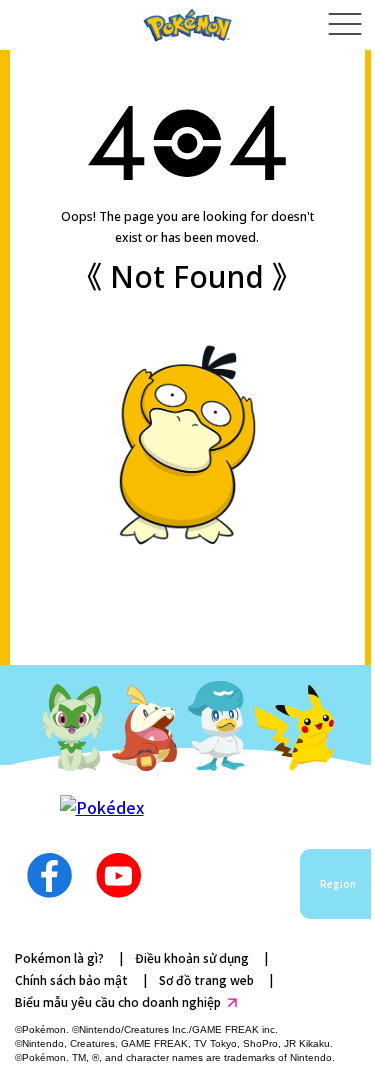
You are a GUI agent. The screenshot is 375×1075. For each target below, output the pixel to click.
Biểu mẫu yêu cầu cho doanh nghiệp (118, 1001)
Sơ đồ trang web (206, 979)
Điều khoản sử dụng (192, 957)
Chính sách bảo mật (71, 979)
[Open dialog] (344, 25)
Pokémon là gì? (59, 957)
